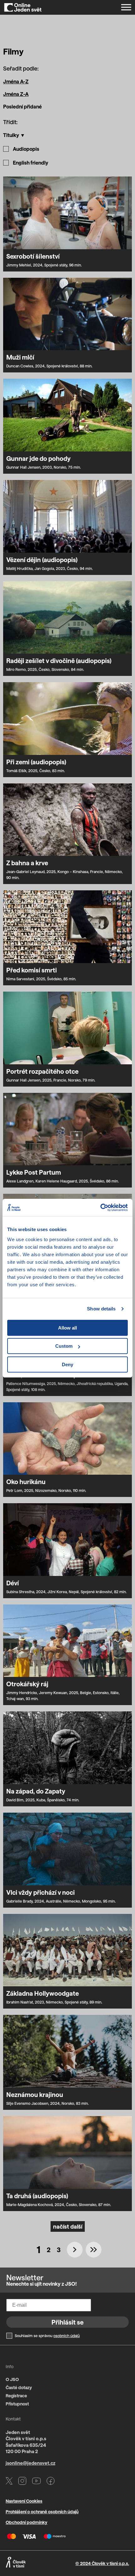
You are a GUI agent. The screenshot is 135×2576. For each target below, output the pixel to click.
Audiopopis (26, 149)
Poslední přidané (22, 106)
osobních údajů (67, 2336)
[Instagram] (22, 2482)
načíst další (68, 2226)
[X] (9, 2482)
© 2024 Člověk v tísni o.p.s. (102, 2563)
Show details (101, 1309)
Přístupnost (17, 2404)
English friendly (31, 163)
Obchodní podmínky (27, 2522)
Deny (67, 1364)
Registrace (16, 2396)
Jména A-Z (16, 81)
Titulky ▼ (14, 135)
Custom (64, 1346)
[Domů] (23, 7)
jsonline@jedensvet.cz (30, 2463)
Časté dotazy (19, 2387)
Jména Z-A (16, 94)
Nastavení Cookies (24, 2501)
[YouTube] (36, 2482)
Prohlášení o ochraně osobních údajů (42, 2512)
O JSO (12, 2379)
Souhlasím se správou (47, 2336)
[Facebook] (51, 2482)
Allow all (67, 1328)
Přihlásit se (67, 2322)
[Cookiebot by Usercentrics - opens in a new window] (100, 1208)
